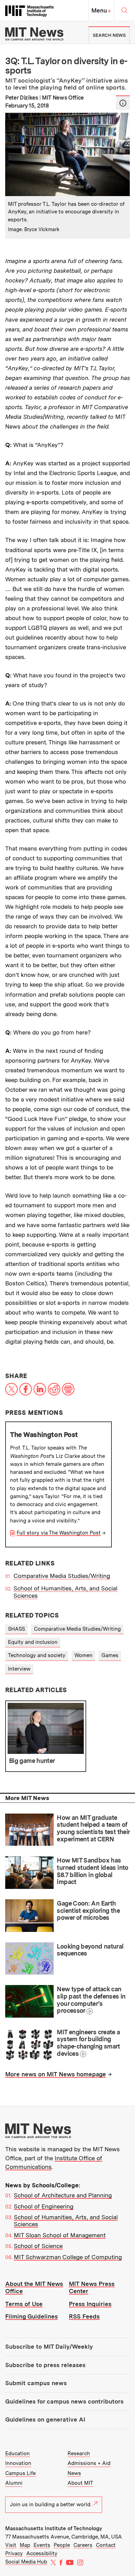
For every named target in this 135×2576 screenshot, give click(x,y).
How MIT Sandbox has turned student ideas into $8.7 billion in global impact (92, 1871)
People (62, 2545)
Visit (11, 2545)
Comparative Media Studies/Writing (62, 1576)
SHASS (16, 1629)
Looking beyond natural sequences (90, 1950)
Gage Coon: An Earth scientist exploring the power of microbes (88, 1910)
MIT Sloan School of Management (60, 2235)
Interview (19, 1669)
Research (79, 2453)
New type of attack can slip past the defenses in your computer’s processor (91, 2000)
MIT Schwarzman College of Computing (68, 2257)
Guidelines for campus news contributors (64, 2401)
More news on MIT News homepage (56, 2074)
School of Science (38, 2246)
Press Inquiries (90, 2304)
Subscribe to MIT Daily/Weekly (49, 2347)
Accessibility (42, 2553)
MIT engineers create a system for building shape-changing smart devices (88, 2043)
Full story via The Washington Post (59, 1533)
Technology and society (37, 1655)
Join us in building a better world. (51, 2505)
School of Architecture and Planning (63, 2195)
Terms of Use (24, 2304)
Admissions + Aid (89, 2463)
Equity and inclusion (33, 1642)
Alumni (14, 2483)
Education (17, 2453)
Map (25, 2545)
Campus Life (20, 2473)
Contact (106, 2545)
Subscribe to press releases (45, 2365)
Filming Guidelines (31, 2316)
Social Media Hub (26, 2562)
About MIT (80, 2483)
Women (83, 1655)
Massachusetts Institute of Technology (54, 2528)
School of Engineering (44, 2206)
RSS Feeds (84, 2316)
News (74, 2473)
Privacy (14, 2553)
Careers (83, 2545)
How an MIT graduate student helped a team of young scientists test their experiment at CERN (93, 1828)
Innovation (18, 2463)
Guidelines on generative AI (45, 2419)
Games (110, 1655)
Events (42, 2545)
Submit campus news (36, 2383)
